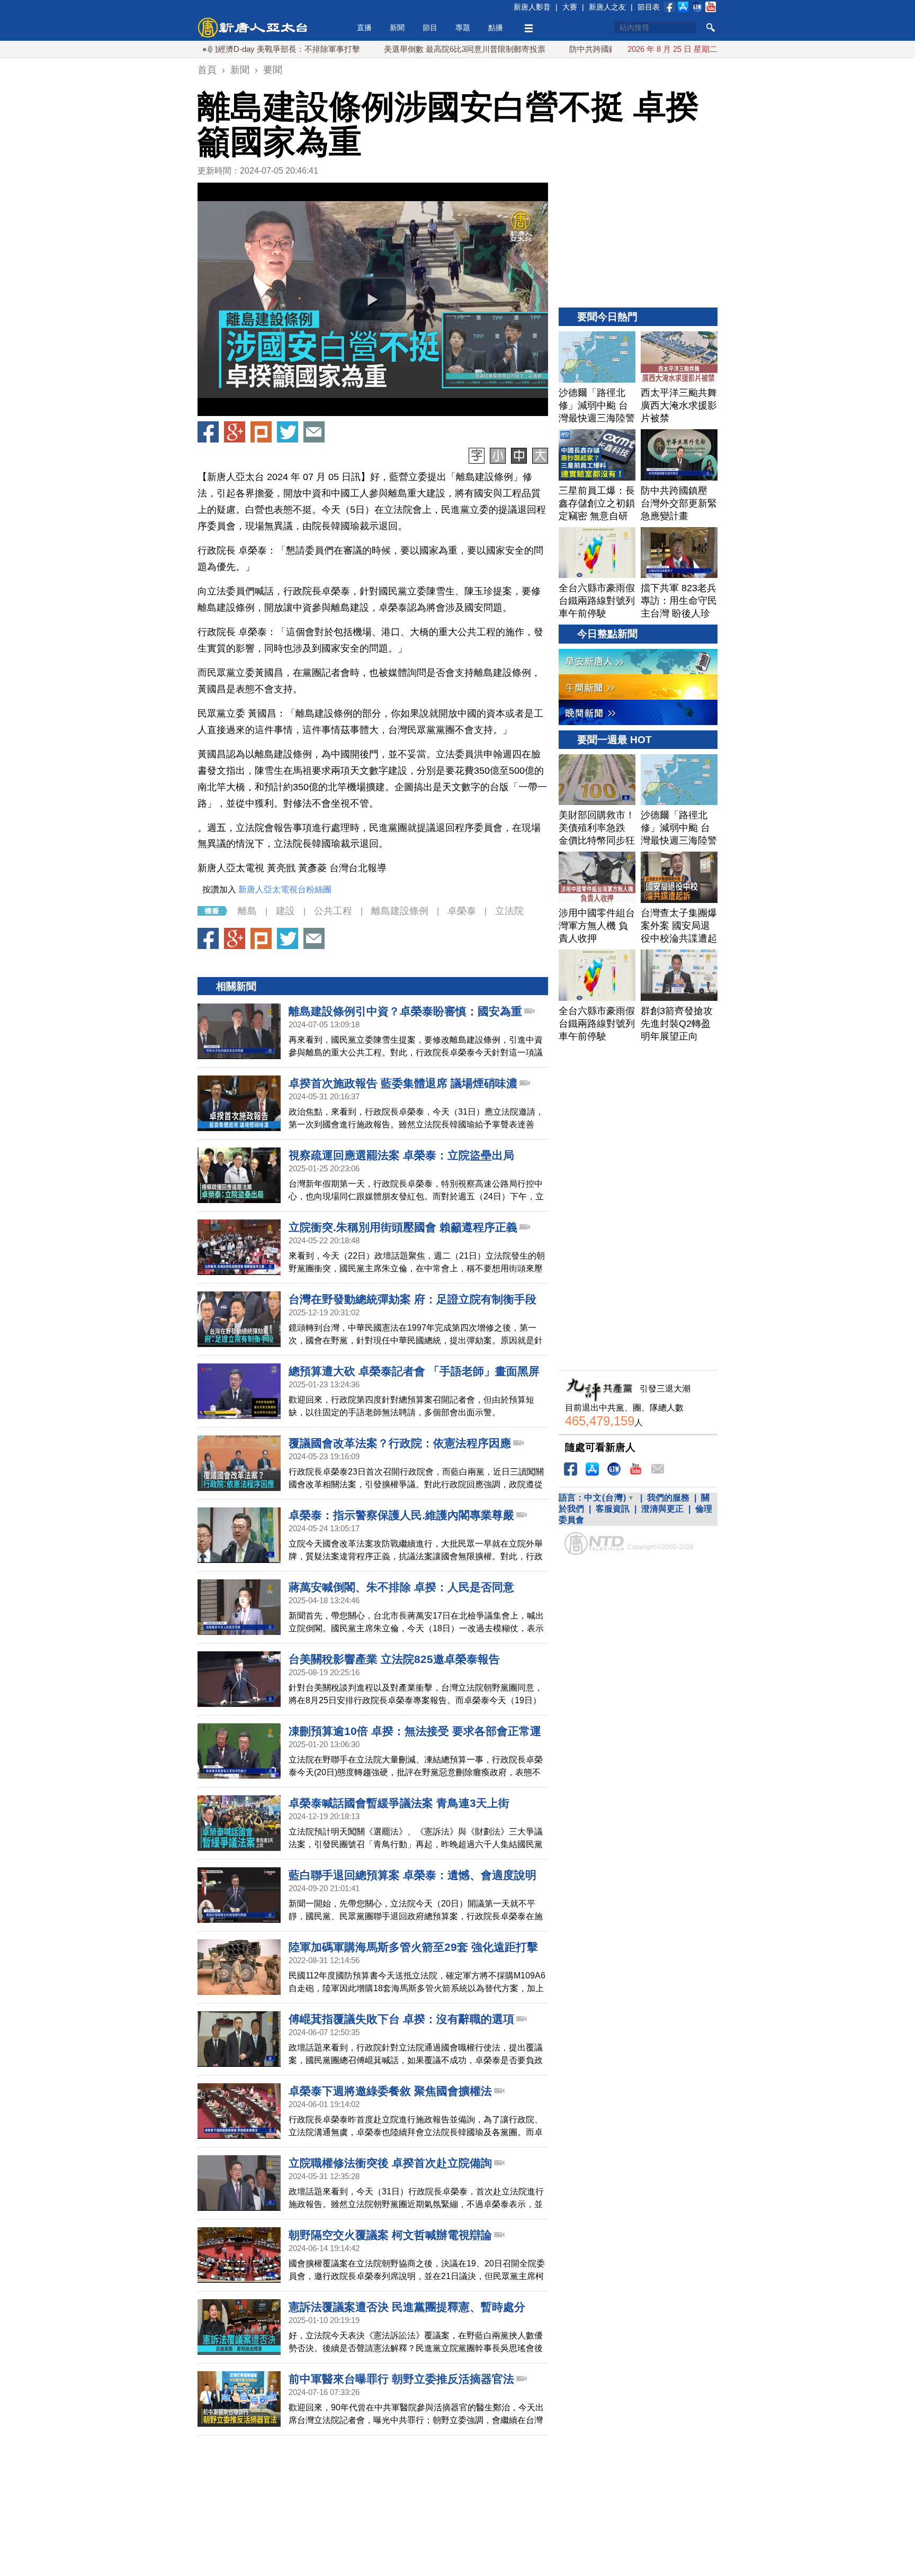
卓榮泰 (462, 911)
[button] (373, 300)
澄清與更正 (662, 1509)
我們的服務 (668, 1498)
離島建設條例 (400, 911)
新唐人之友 (607, 7)
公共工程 (333, 911)
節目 (430, 28)
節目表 (649, 7)
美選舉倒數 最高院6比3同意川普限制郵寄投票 (401, 49)
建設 (285, 911)
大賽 (570, 7)
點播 (496, 28)
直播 (364, 28)
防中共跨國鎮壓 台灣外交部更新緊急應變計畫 (586, 49)
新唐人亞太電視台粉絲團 (285, 889)
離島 (247, 911)
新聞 (397, 28)
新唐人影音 (532, 7)
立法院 (509, 911)
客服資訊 (613, 1509)
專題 (463, 28)
